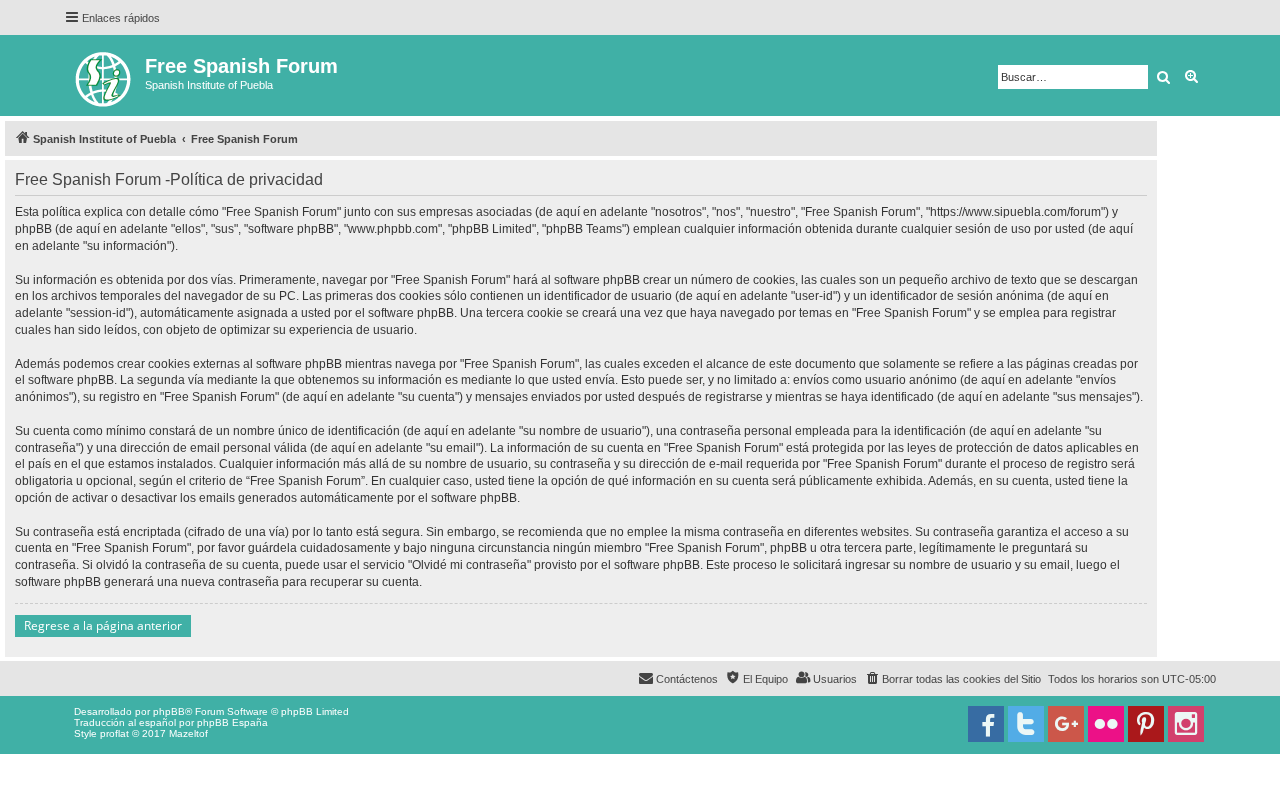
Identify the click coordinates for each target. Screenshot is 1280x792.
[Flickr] (1106, 724)
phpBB (169, 711)
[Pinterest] (1146, 724)
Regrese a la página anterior (103, 625)
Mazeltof (188, 733)
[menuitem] (952, 679)
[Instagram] (1186, 724)
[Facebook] (986, 724)
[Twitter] (1026, 724)
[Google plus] (1066, 724)
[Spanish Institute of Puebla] (104, 75)
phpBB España (232, 722)
